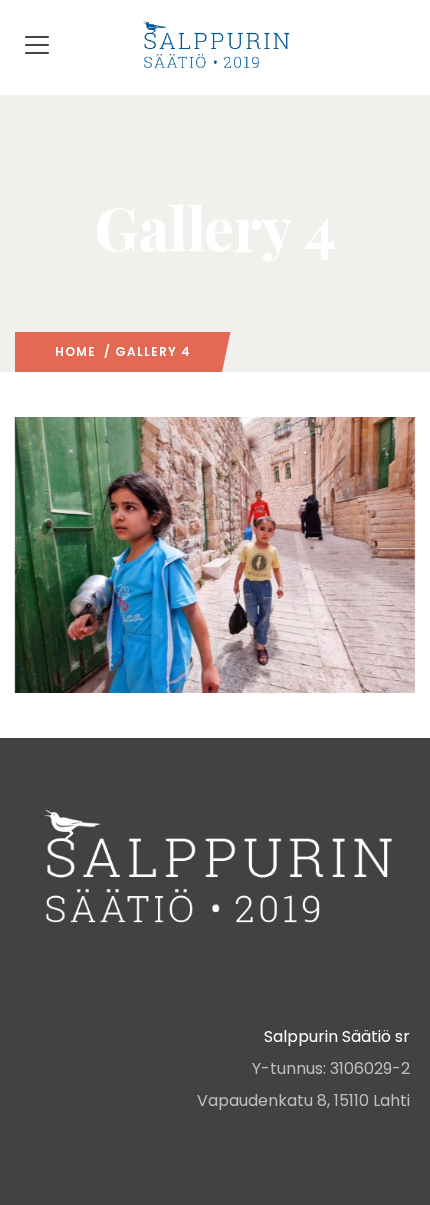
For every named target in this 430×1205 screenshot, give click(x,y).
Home (75, 351)
